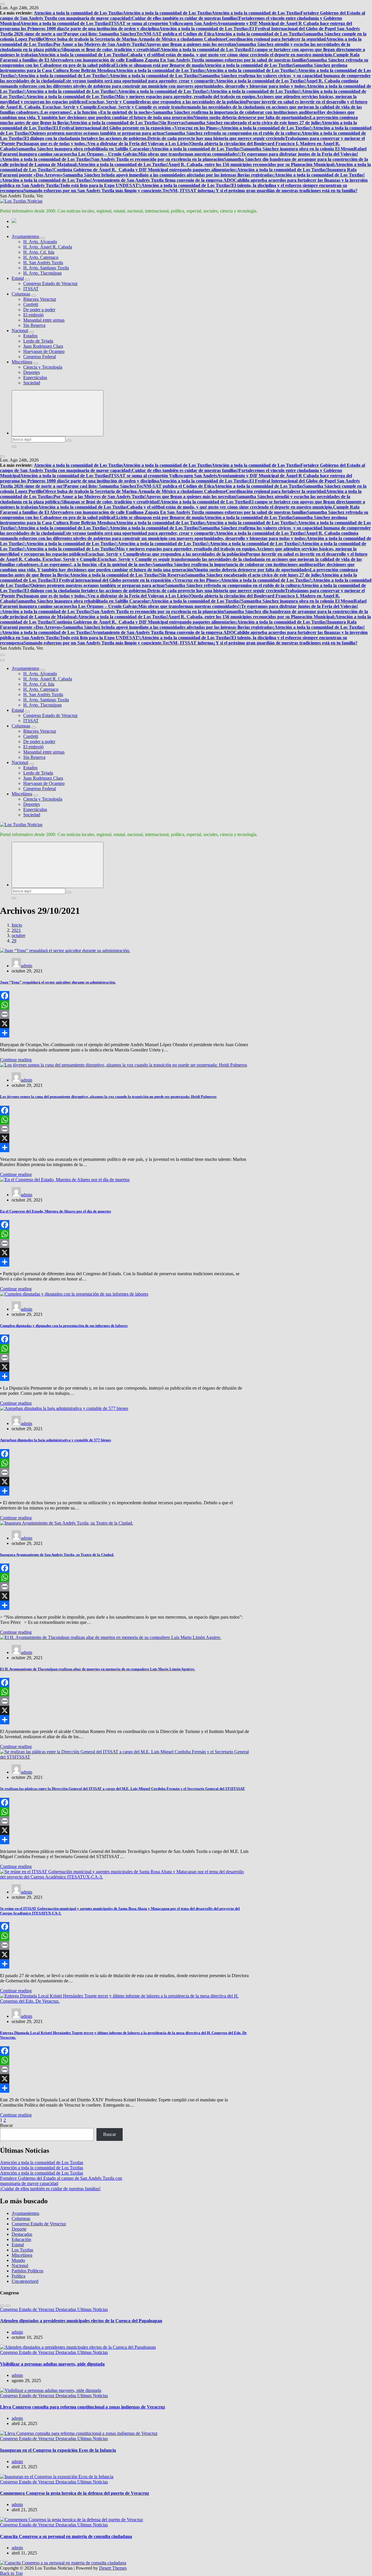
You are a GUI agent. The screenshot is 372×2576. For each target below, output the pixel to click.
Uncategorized (25, 2281)
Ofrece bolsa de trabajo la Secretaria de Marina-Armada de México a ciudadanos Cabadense (134, 39)
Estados (30, 336)
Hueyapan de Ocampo (44, 351)
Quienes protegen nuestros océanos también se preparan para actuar (98, 133)
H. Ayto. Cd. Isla (39, 252)
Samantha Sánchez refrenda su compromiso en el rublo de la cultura (232, 133)
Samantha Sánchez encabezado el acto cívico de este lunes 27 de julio (252, 123)
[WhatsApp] (125, 1005)
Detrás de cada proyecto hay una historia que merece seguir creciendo (216, 138)
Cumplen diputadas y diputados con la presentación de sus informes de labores (64, 1326)
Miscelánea (22, 362)
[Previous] (2, 2306)
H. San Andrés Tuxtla (43, 263)
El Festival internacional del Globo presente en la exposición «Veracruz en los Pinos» (136, 128)
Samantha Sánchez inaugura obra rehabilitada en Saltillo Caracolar (83, 149)
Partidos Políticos (27, 2271)
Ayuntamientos (25, 236)
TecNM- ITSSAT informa (188, 191)
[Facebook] (125, 996)
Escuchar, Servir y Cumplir (113, 102)
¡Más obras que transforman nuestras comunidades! (188, 154)
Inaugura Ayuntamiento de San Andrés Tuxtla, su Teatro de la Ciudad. (57, 1555)
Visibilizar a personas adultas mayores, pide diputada (52, 2364)
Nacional (20, 330)
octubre (18, 935)
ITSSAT (31, 289)
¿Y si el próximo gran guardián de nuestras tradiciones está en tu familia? (285, 191)
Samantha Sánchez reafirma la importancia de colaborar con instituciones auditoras (235, 112)
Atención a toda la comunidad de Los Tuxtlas (78, 13)
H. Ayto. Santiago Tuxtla (46, 268)
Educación (21, 2239)
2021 (16, 930)
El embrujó (33, 315)
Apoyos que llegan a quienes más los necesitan (191, 44)
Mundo (18, 2260)
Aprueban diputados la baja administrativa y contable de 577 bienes (56, 1440)
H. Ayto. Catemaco (41, 257)
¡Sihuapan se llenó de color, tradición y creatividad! (110, 49)
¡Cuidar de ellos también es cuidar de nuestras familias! (184, 18)
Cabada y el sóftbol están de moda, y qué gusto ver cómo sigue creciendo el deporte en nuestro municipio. (230, 55)
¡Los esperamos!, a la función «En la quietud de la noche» (96, 112)
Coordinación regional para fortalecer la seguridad (276, 39)
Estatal (18, 278)
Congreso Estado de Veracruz (50, 283)
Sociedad (32, 383)
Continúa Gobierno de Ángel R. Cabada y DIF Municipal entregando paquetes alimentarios (144, 170)
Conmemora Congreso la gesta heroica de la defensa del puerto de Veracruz (75, 2493)
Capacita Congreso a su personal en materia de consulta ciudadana (66, 2536)
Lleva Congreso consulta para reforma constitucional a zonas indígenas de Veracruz (83, 2407)
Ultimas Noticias (93, 2309)
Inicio (17, 925)
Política (18, 2276)
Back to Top (11, 2573)
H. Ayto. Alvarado (40, 242)
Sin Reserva (34, 325)
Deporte (19, 2229)
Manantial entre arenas (44, 320)
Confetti (31, 304)
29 (14, 941)
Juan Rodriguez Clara (43, 346)
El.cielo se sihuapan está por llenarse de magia (159, 65)
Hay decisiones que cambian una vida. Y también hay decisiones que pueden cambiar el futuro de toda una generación (177, 115)
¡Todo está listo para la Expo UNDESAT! (99, 185)
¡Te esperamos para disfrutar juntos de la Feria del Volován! (299, 154)
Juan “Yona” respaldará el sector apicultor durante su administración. (58, 982)
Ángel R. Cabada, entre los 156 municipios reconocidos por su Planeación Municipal (251, 164)
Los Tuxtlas (22, 2250)
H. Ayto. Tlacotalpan (42, 273)
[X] (125, 1024)
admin (27, 966)
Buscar (6, 2125)
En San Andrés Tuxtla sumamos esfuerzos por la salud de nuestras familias (234, 60)
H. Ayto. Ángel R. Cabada (48, 247)
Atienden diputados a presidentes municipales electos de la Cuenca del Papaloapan (81, 2321)
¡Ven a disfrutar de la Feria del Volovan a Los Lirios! (138, 144)
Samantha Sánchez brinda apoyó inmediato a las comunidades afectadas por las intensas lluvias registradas (168, 175)
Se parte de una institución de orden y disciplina (112, 29)
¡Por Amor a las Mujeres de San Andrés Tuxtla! (99, 44)
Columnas (21, 294)
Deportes (32, 372)
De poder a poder (39, 310)
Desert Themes (113, 2568)
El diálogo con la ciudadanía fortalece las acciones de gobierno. (86, 138)
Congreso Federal (40, 357)
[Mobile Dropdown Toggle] (43, 238)
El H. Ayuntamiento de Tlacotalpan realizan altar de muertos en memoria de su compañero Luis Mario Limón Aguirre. (98, 1669)
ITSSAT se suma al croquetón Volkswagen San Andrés (163, 23)
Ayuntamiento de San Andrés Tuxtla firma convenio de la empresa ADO (163, 180)
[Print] (125, 1014)
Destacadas (22, 2234)
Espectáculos (35, 378)
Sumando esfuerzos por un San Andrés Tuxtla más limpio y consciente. (93, 191)
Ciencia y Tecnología (43, 367)
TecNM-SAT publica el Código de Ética (175, 34)
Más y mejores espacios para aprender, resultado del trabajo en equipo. (186, 97)
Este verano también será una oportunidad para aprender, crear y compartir (138, 81)
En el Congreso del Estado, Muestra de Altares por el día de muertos (56, 1211)
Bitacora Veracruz (40, 299)
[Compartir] (125, 1033)
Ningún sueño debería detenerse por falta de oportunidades (252, 117)
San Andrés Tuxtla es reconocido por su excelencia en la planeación (158, 159)
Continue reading (16, 1060)
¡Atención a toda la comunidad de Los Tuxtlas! (250, 70)
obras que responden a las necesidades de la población (193, 102)
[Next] (8, 2306)
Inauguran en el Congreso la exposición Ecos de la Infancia (58, 2450)
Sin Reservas (172, 123)
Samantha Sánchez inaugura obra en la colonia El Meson (297, 149)
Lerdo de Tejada (38, 341)
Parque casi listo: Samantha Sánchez (100, 34)
